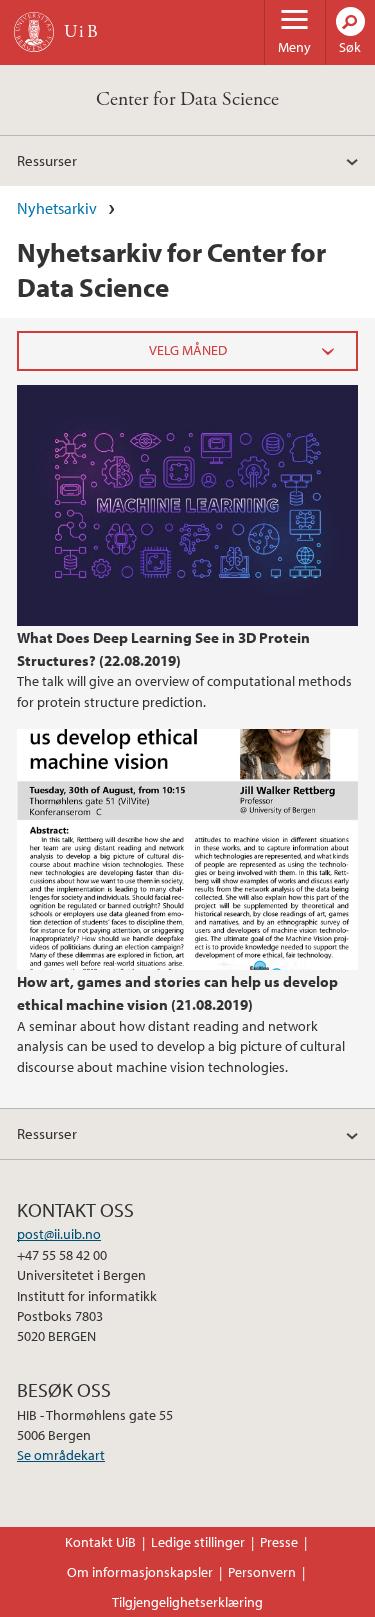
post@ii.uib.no (59, 1234)
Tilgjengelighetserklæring (187, 1602)
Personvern (262, 1572)
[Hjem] (34, 32)
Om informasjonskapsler (140, 1572)
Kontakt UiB (100, 1542)
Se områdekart (61, 1455)
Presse (279, 1542)
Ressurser (47, 160)
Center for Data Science (187, 99)
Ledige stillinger (198, 1542)
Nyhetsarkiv (57, 208)
